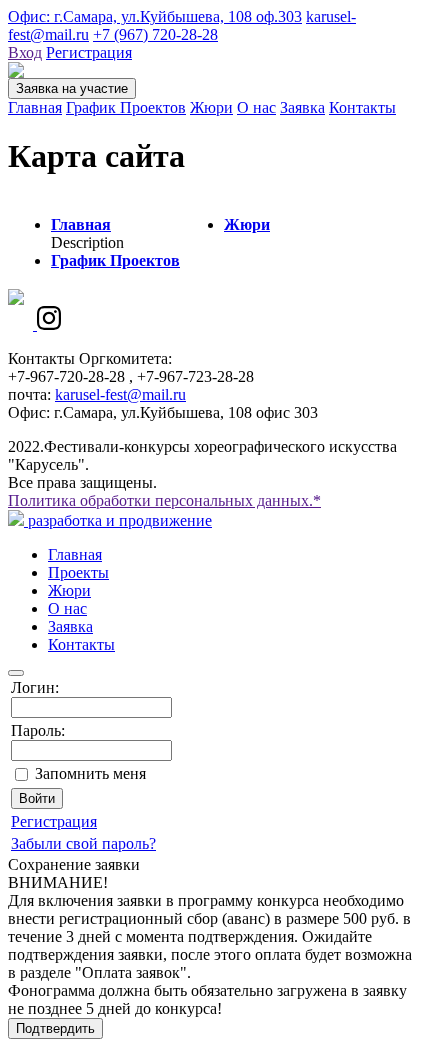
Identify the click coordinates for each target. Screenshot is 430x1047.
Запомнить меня (90, 773)
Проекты (78, 572)
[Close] (16, 673)
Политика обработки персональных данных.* (164, 500)
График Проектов (126, 107)
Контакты (362, 107)
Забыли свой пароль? (83, 843)
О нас (256, 107)
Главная (35, 107)
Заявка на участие (72, 88)
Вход (25, 52)
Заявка (302, 107)
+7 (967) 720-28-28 (155, 34)
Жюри (211, 107)
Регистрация (89, 52)
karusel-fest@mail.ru (120, 394)
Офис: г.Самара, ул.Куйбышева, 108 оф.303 (155, 16)
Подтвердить (55, 1028)
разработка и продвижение (118, 520)
